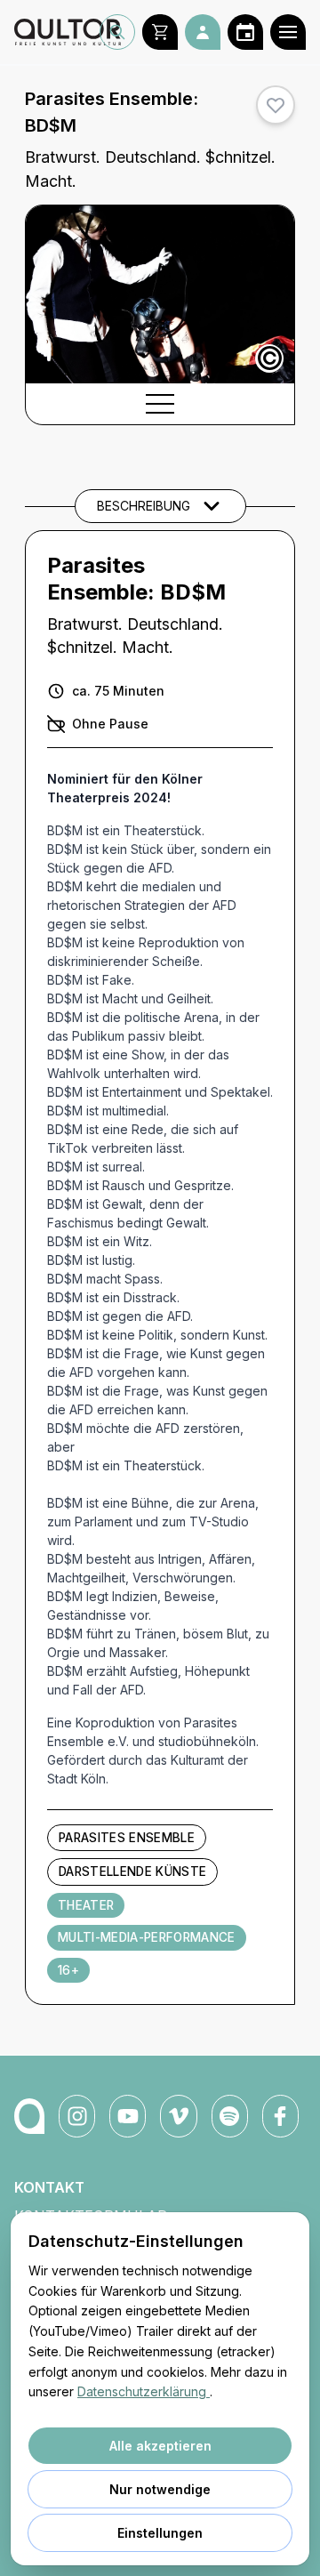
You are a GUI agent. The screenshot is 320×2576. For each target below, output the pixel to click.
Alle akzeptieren (160, 2446)
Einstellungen (160, 2533)
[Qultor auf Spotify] (230, 2116)
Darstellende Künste (132, 1872)
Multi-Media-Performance (147, 1937)
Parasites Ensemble (127, 1838)
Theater (86, 1905)
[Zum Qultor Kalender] (245, 32)
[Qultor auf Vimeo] (178, 2116)
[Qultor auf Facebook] (280, 2116)
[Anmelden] (203, 32)
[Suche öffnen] (117, 32)
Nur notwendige (160, 2489)
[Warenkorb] (160, 32)
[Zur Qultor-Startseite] (29, 2116)
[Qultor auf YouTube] (128, 2116)
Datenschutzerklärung (144, 2391)
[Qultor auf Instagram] (77, 2116)
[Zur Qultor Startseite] (57, 32)
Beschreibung (144, 506)
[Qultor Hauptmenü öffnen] (288, 32)
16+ (68, 1970)
